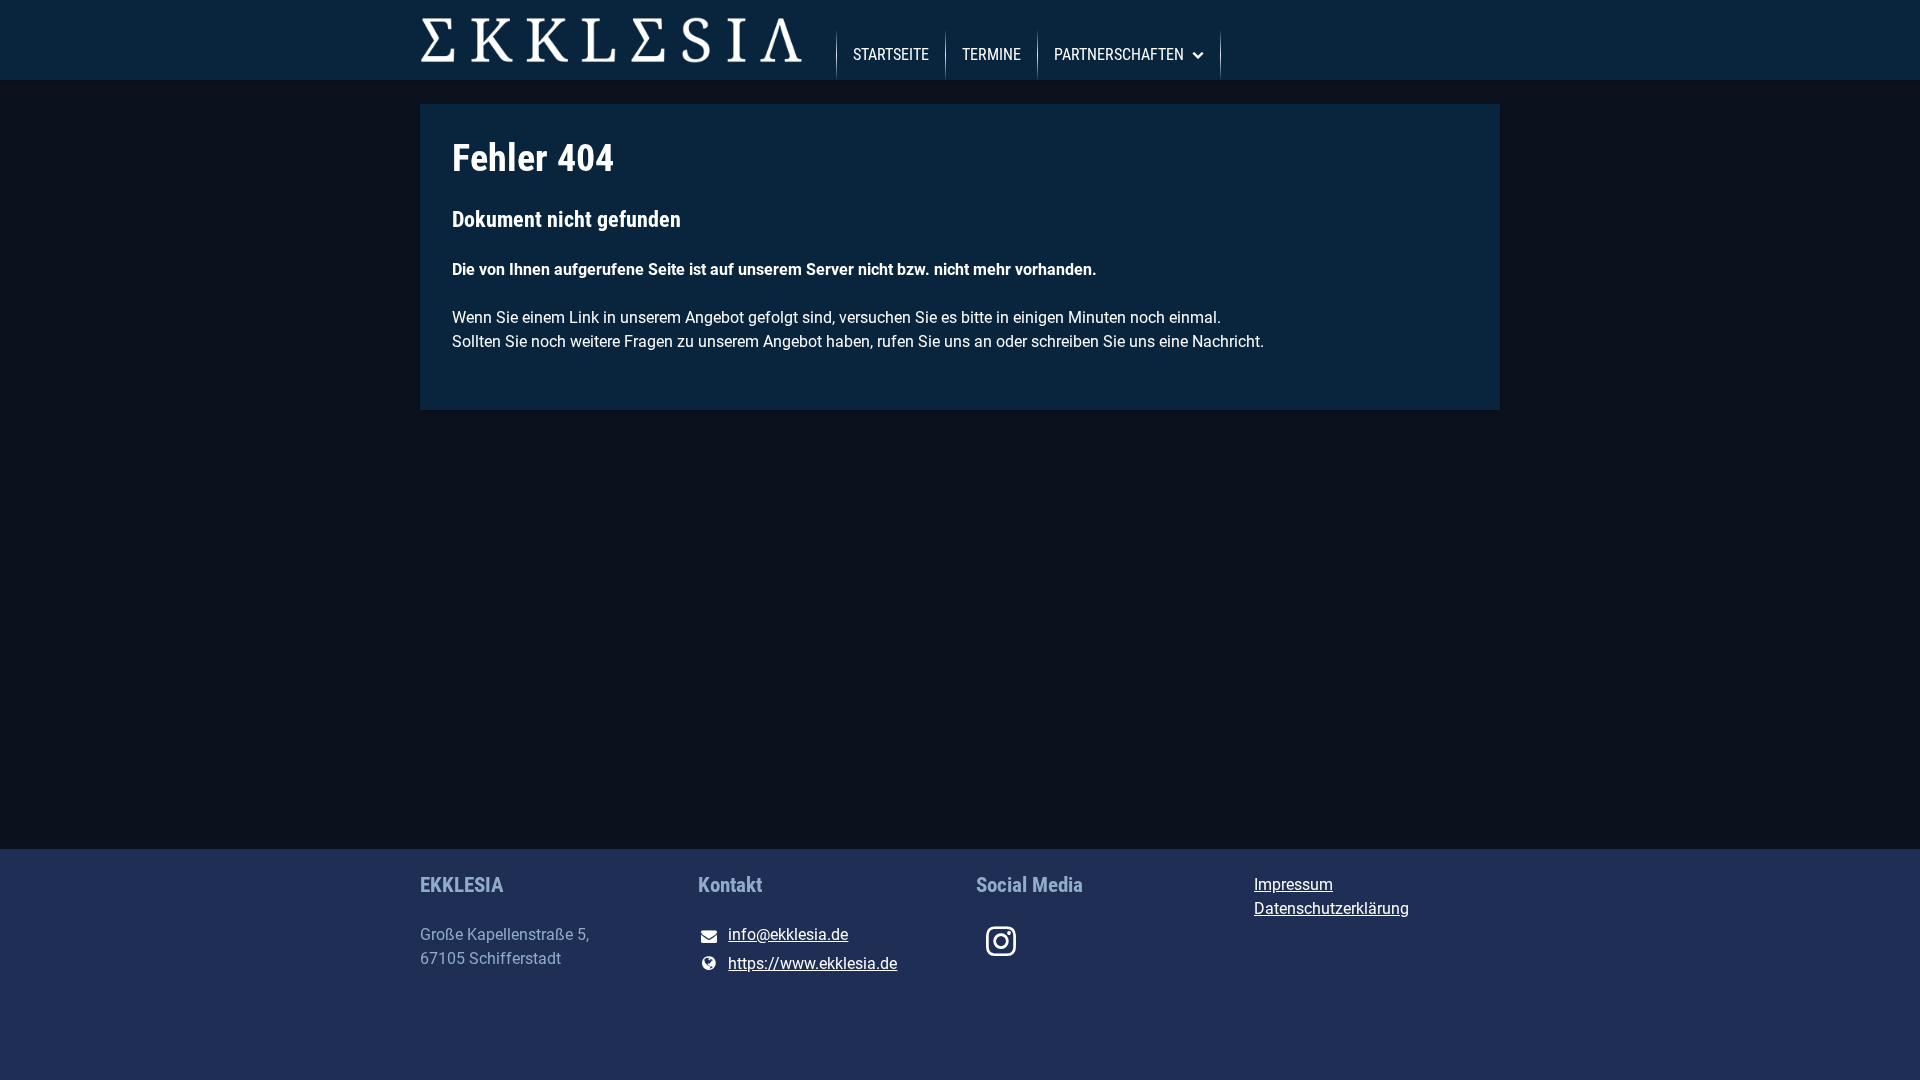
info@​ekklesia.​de (788, 934)
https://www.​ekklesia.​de (812, 963)
